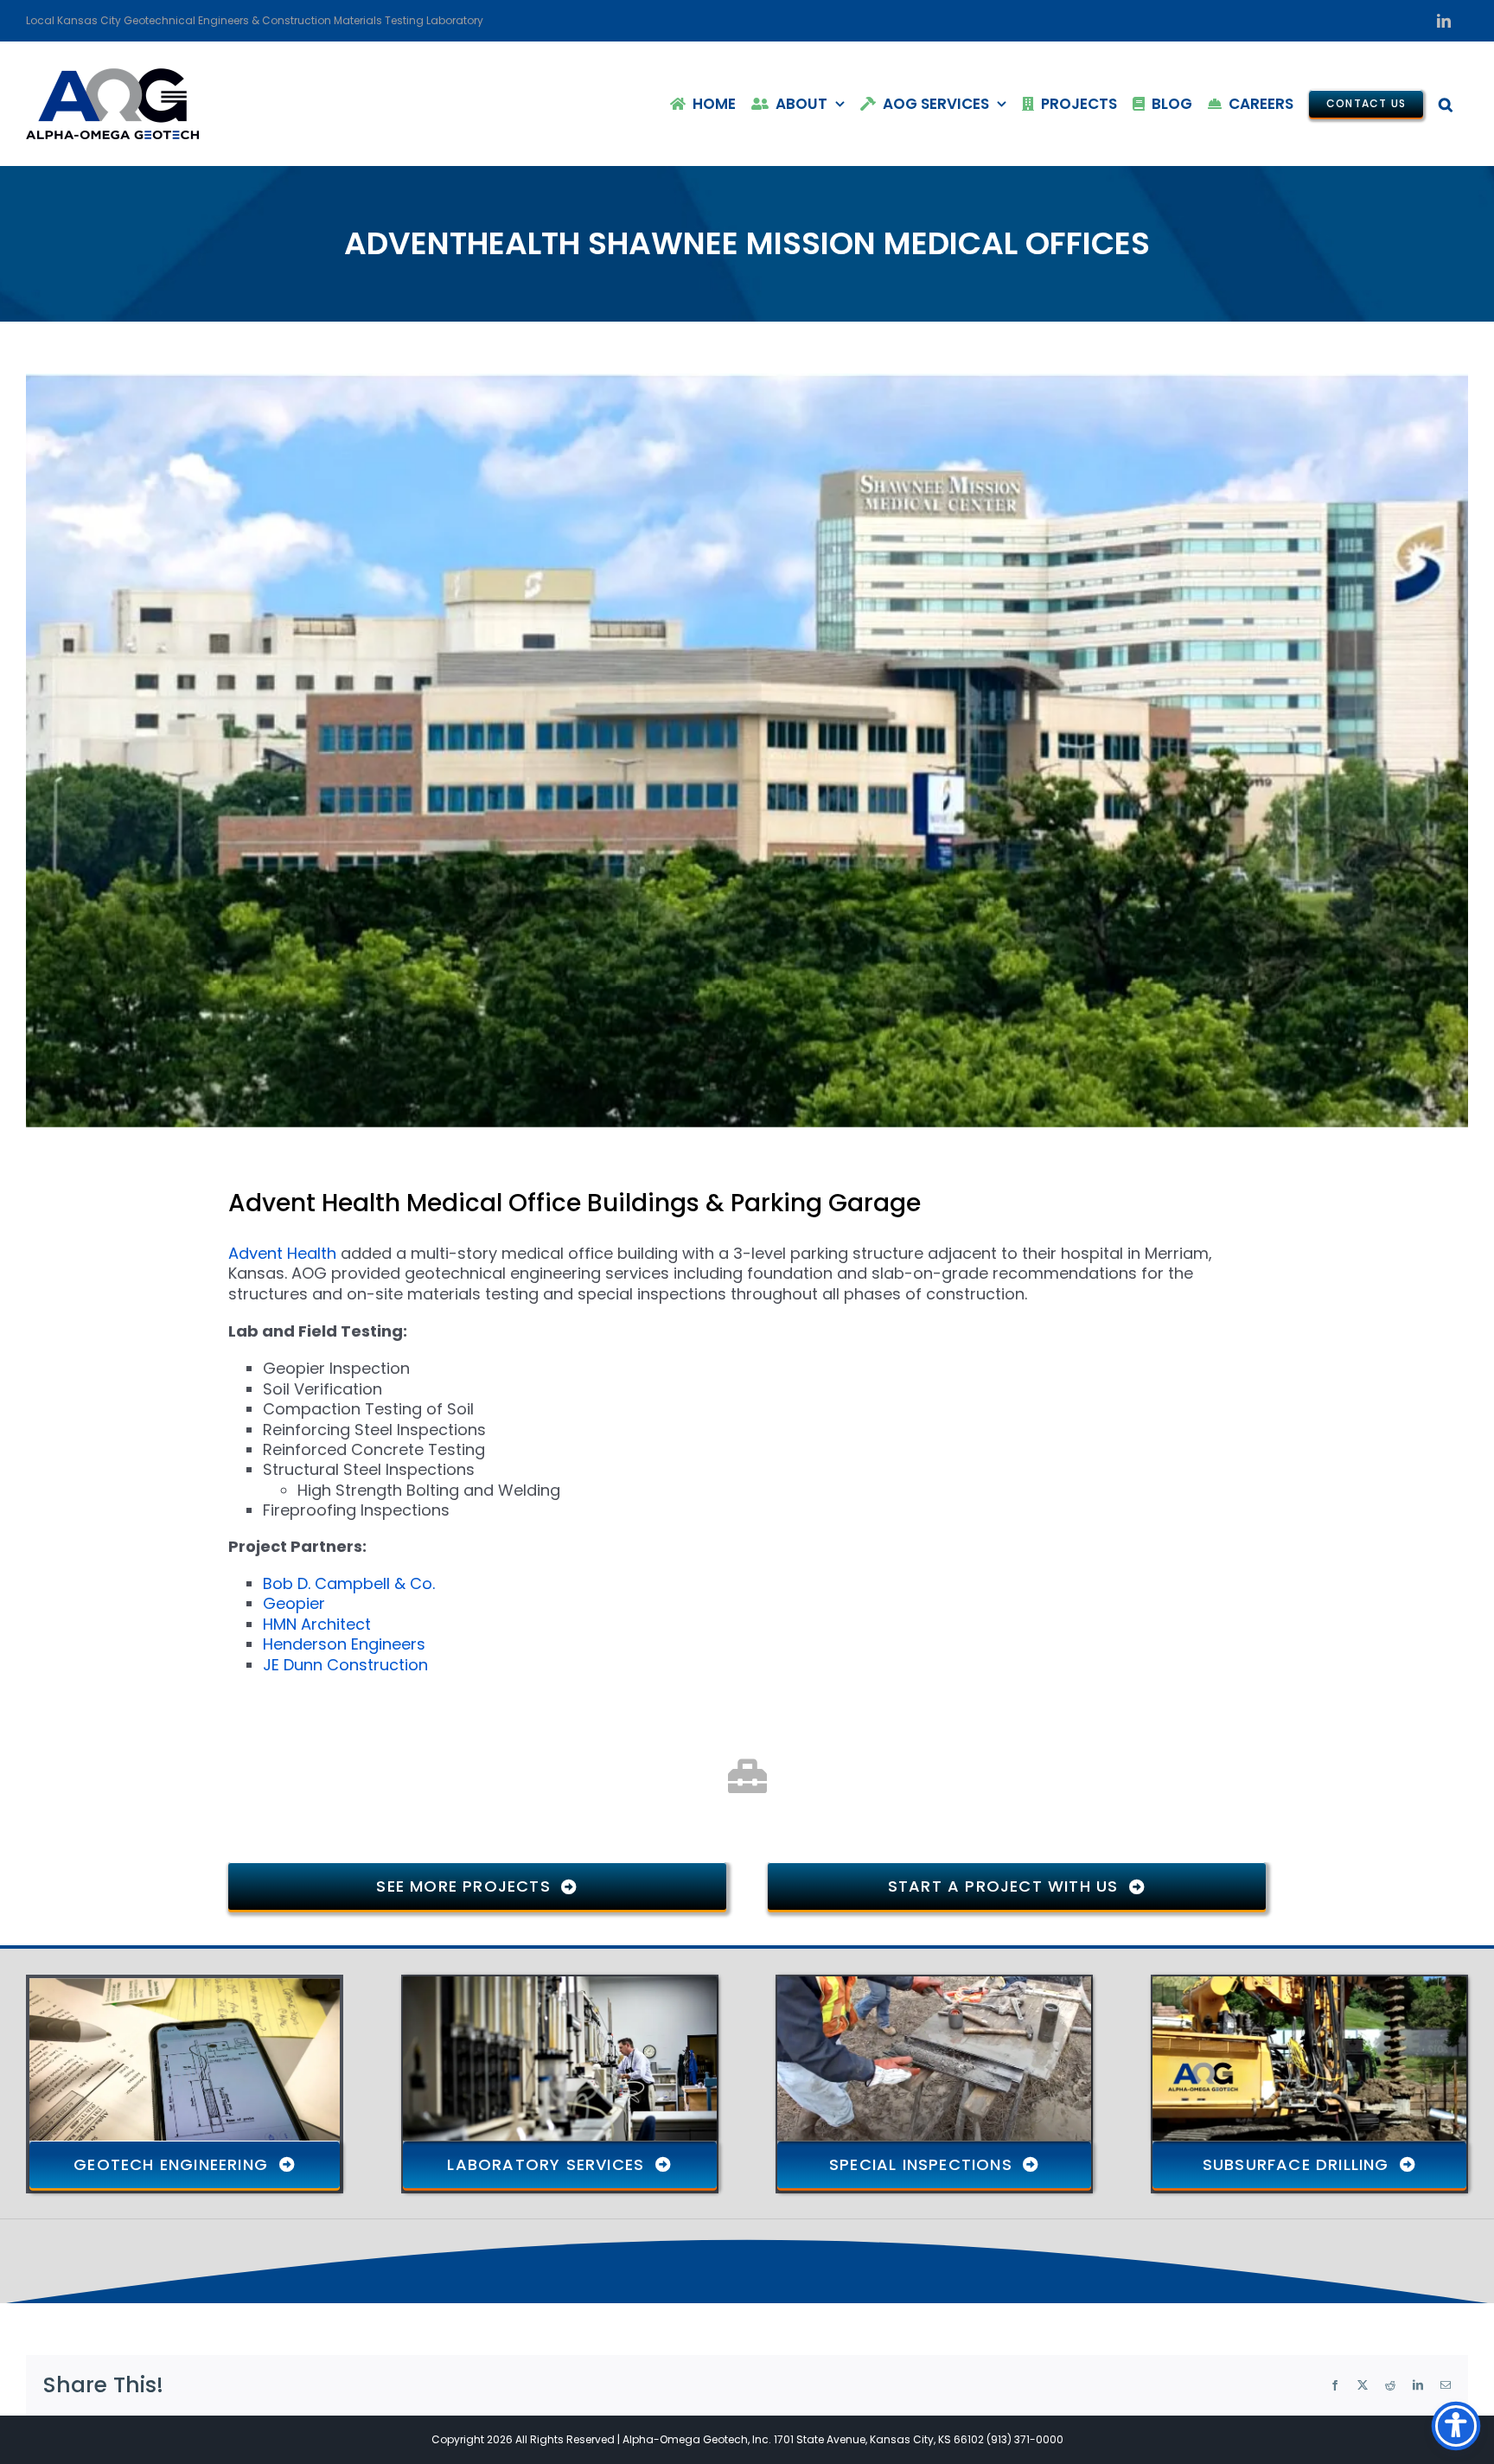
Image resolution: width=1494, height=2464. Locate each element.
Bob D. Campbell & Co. (349, 1583)
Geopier (294, 1603)
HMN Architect (317, 1624)
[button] (1446, 104)
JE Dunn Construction (345, 1665)
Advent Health (284, 1253)
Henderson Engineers (344, 1644)
